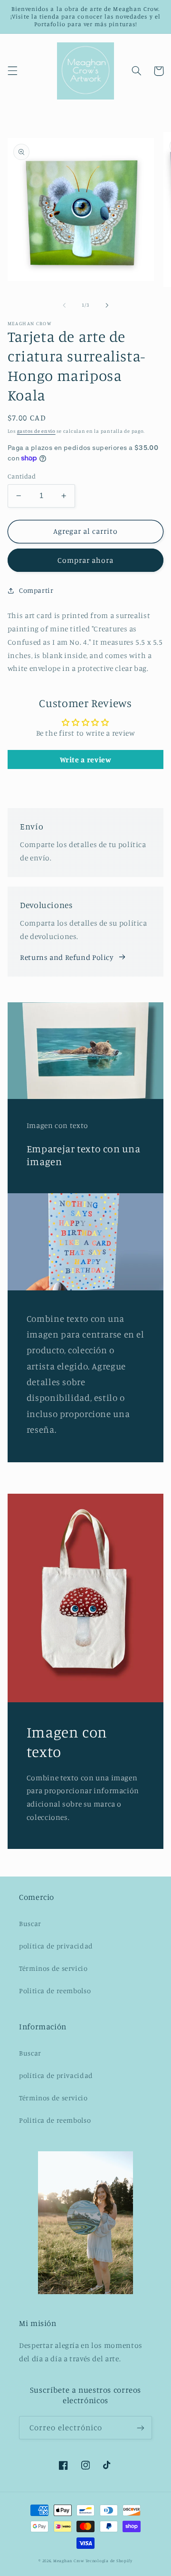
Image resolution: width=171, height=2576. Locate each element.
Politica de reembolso (55, 1991)
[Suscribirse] (141, 2428)
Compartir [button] (36, 590)
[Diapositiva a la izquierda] (64, 305)
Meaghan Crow (69, 2561)
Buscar (30, 1923)
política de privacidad (56, 1946)
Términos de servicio (53, 1968)
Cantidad (22, 476)
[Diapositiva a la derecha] (107, 305)
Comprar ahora (86, 560)
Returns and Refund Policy (67, 957)
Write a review (86, 759)
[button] (12, 71)
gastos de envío (36, 431)
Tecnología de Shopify (109, 2561)
